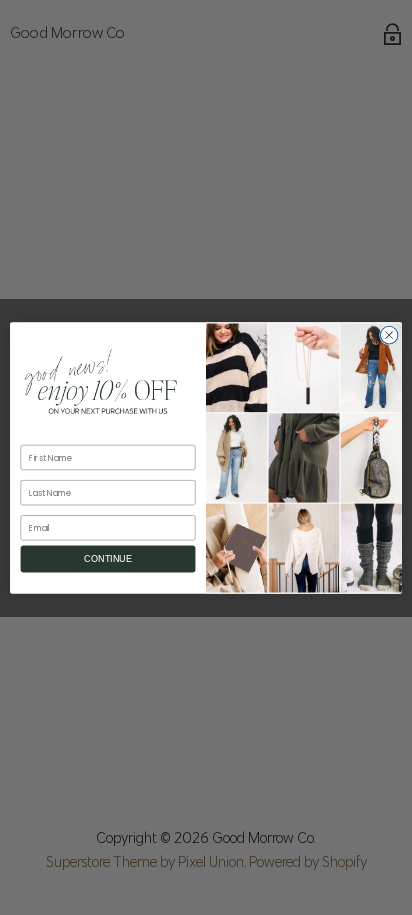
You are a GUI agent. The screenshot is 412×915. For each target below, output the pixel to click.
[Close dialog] (389, 335)
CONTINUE (107, 559)
